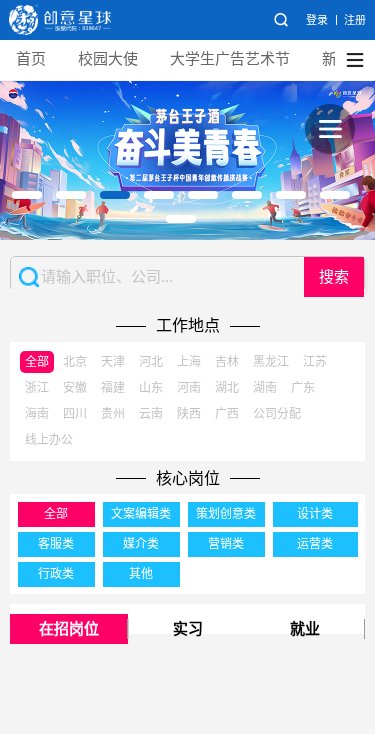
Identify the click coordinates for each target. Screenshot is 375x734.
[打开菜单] (330, 129)
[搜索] (281, 20)
